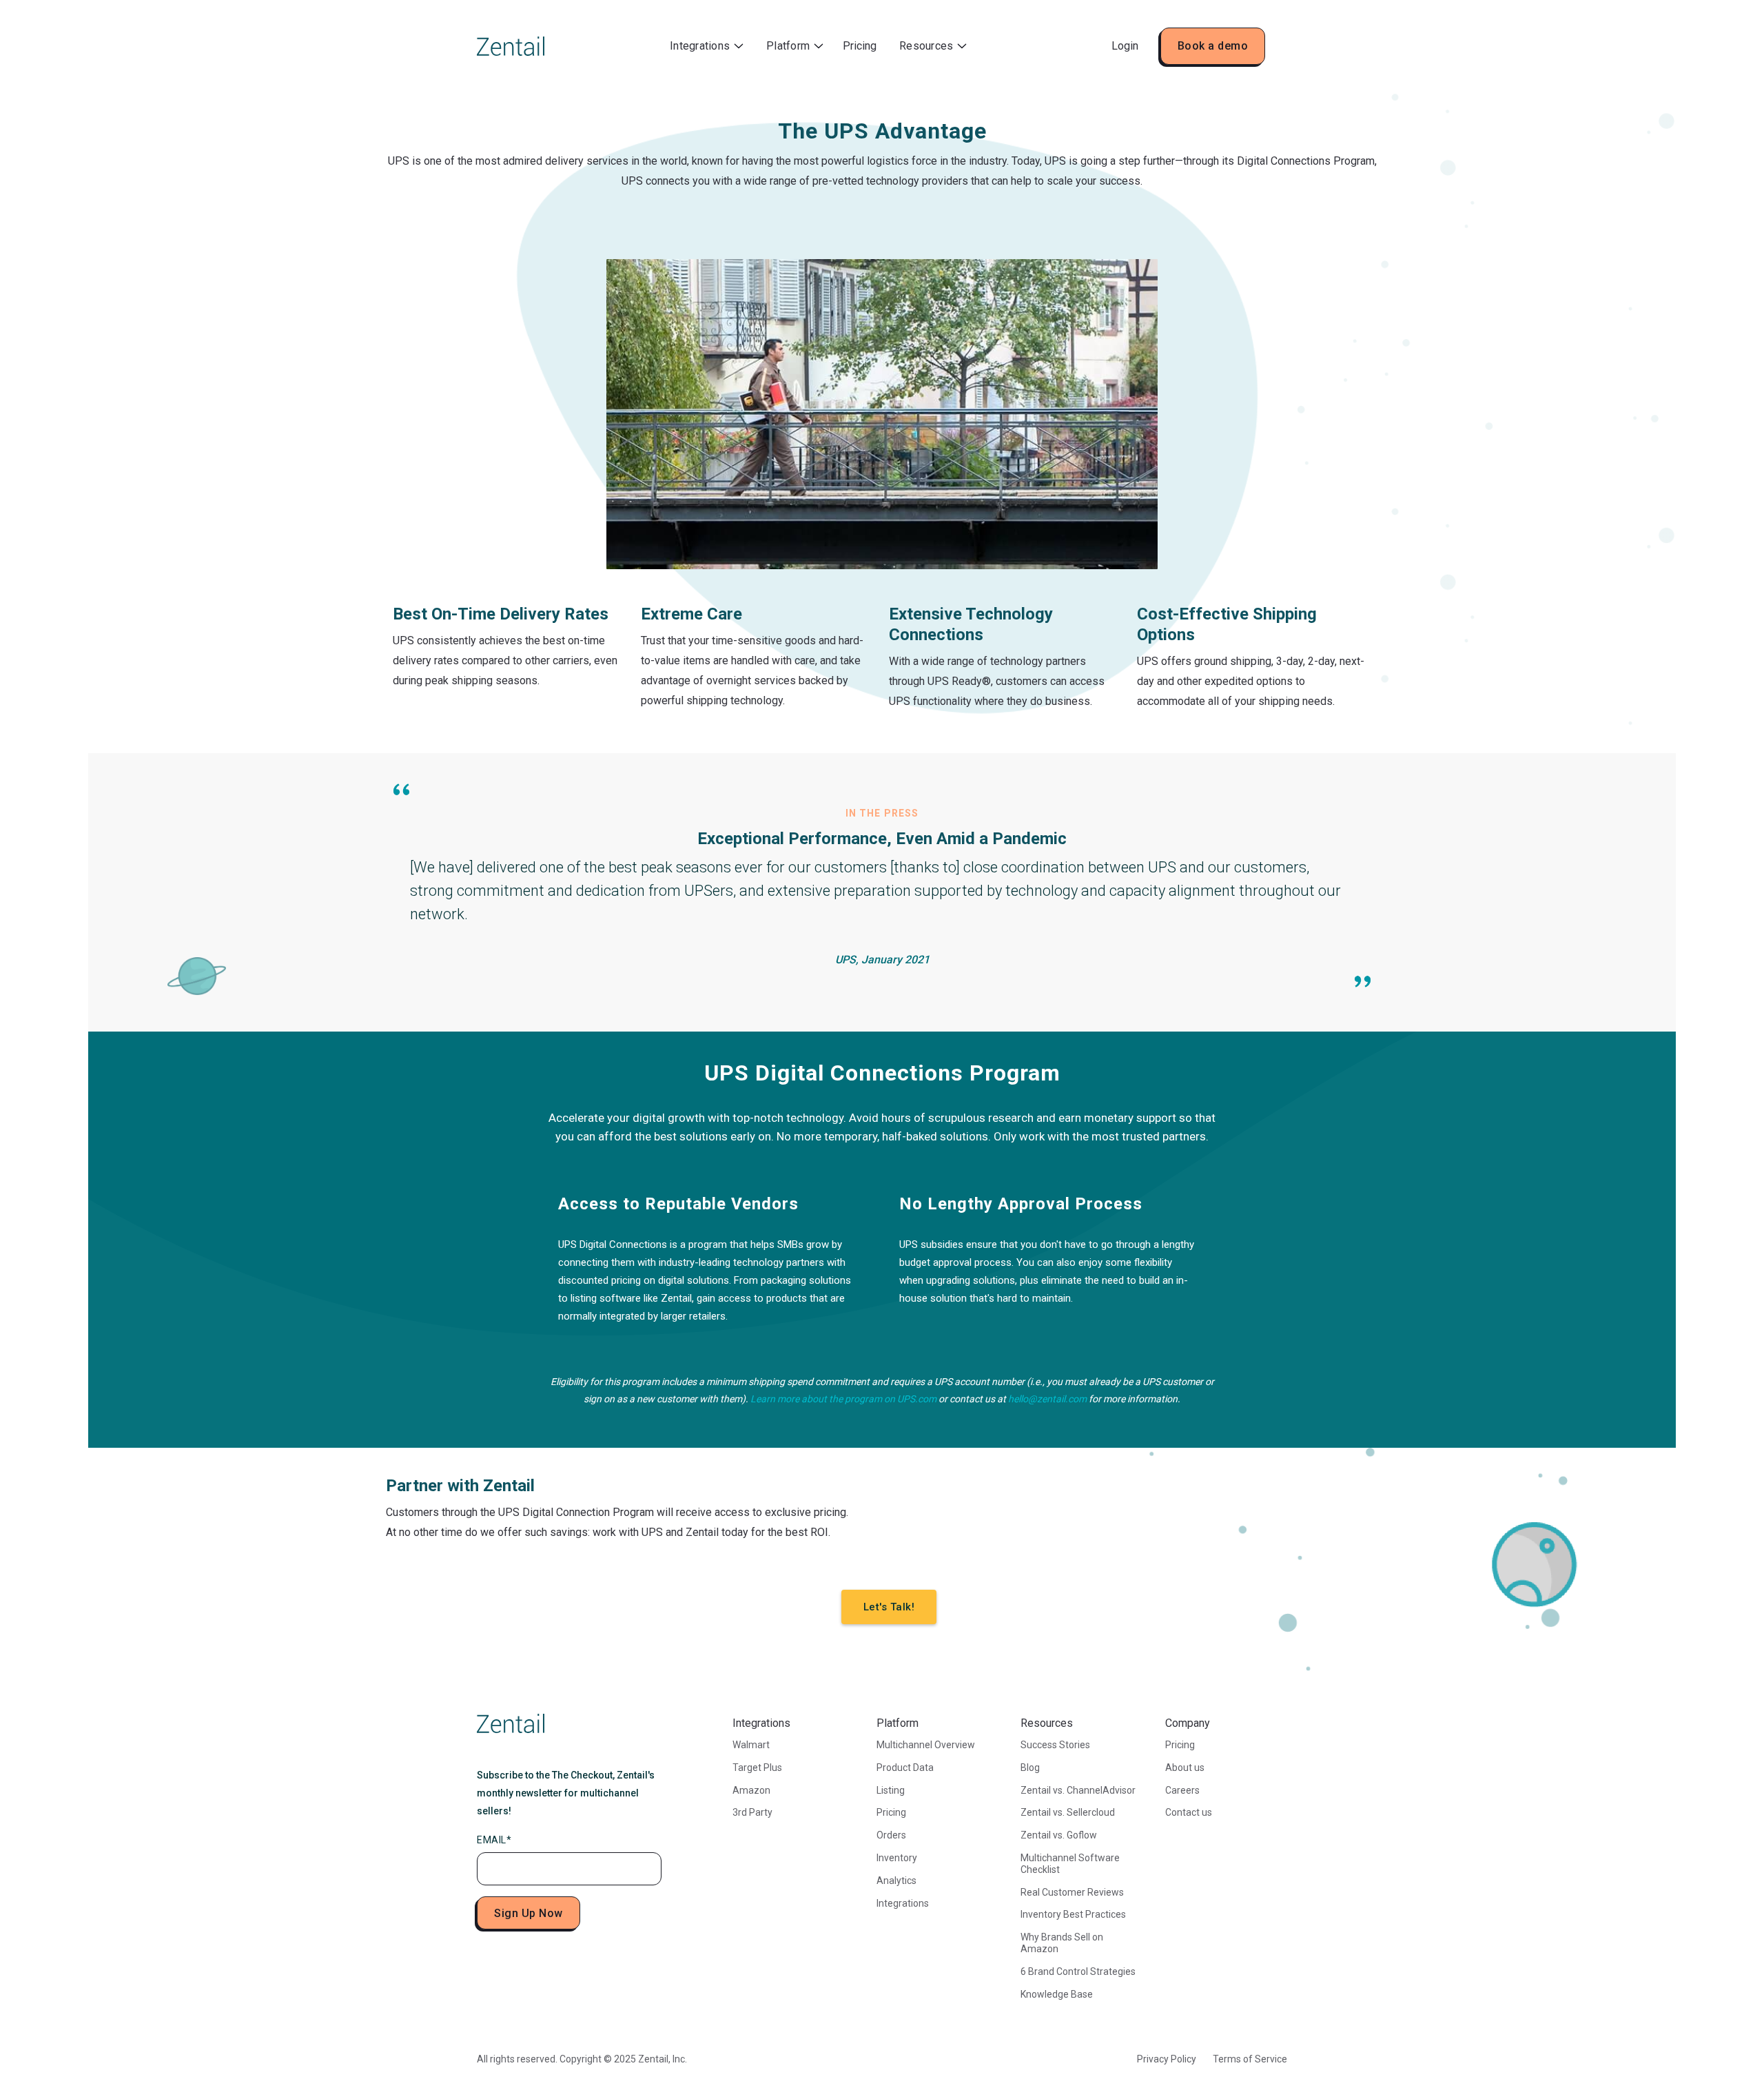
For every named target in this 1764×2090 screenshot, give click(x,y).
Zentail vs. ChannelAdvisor (1078, 1790)
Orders (891, 1835)
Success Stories (1055, 1745)
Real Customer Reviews (1072, 1892)
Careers (1182, 1790)
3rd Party (752, 1812)
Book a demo (1213, 46)
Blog (1030, 1768)
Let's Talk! (889, 1607)
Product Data (905, 1768)
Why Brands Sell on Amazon (1062, 1943)
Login (1125, 46)
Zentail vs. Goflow (1059, 1835)
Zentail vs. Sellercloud (1068, 1812)
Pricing (860, 46)
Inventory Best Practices (1073, 1914)
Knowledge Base (1057, 1994)
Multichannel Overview (926, 1745)
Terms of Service (1250, 2059)
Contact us (1189, 1812)
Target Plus (757, 1768)
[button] (707, 47)
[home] (511, 46)
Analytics (896, 1881)
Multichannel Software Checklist (1070, 1864)
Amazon (751, 1790)
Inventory (897, 1858)
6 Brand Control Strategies (1078, 1971)
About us (1185, 1768)
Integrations (903, 1903)
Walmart (751, 1745)
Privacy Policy (1167, 2059)
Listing (891, 1790)
